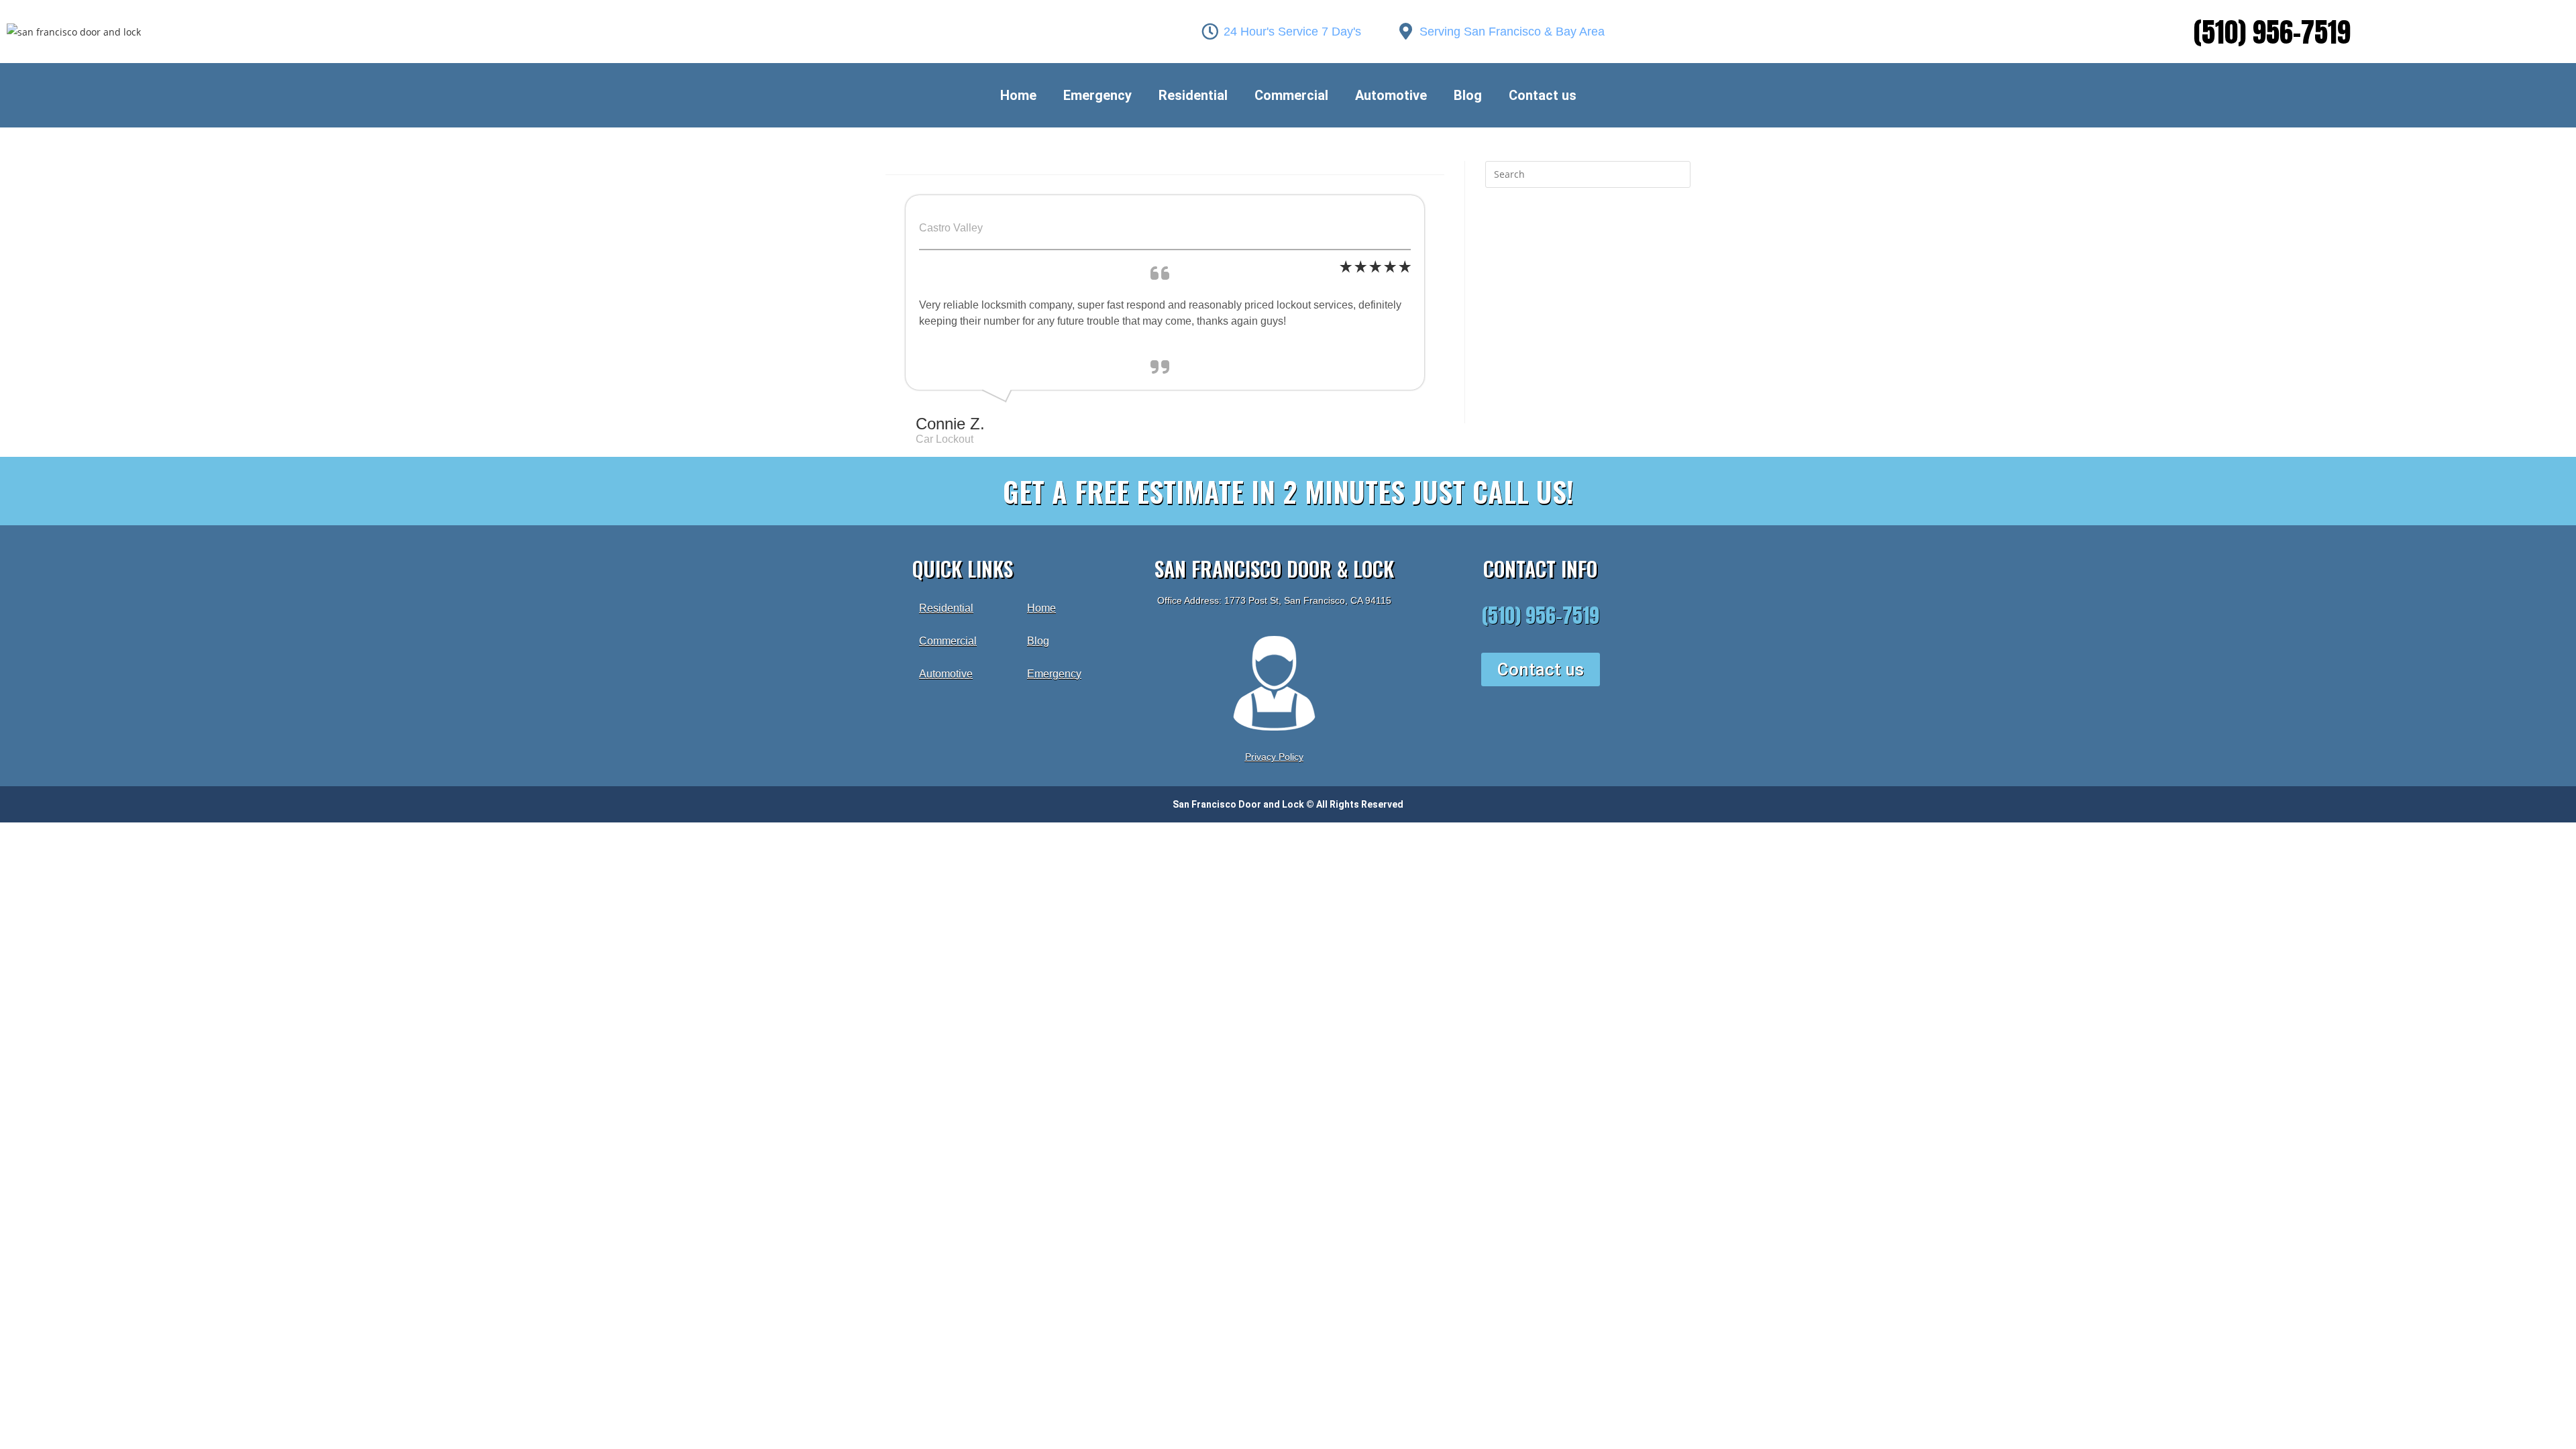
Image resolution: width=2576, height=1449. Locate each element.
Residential (1193, 95)
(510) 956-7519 (2272, 32)
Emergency (1097, 95)
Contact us (1543, 95)
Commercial (1291, 95)
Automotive (1391, 95)
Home (1018, 95)
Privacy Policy (1274, 757)
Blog (1468, 95)
